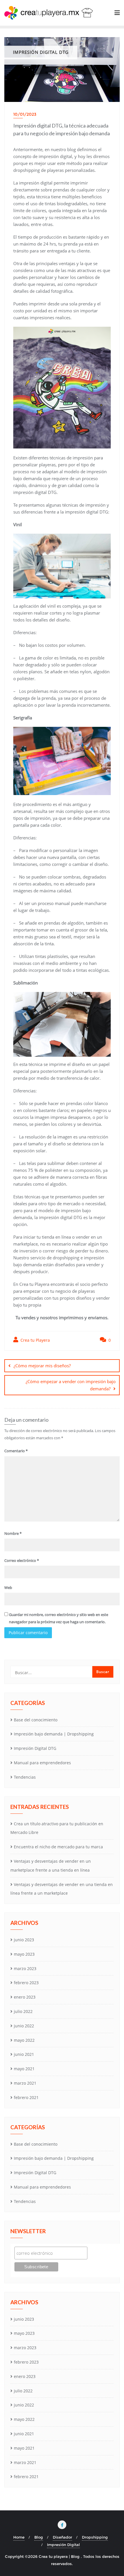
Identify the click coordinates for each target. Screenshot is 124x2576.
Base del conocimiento (36, 1720)
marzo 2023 (25, 1968)
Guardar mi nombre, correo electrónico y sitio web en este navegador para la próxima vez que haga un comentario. (59, 1618)
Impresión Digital (63, 2545)
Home (19, 2537)
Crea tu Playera (35, 1340)
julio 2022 (23, 2011)
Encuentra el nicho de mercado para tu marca (58, 1847)
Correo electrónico (22, 1560)
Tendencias (25, 1777)
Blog (39, 2537)
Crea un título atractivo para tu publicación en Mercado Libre (57, 1828)
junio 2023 (24, 1940)
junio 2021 (24, 2054)
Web (8, 1588)
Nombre (13, 1533)
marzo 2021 (25, 2083)
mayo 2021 (24, 2069)
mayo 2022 (24, 2040)
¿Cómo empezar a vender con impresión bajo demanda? (71, 1385)
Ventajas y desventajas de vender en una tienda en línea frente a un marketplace (62, 1889)
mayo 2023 (24, 1954)
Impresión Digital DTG (35, 1748)
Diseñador (62, 2537)
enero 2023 (25, 1997)
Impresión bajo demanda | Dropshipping (54, 1734)
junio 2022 (24, 2026)
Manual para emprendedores (42, 1763)
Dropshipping (95, 2537)
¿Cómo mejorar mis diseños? (42, 1366)
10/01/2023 (25, 114)
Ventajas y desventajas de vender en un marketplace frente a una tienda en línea (51, 1866)
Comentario (16, 1451)
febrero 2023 (26, 1983)
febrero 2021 (26, 2097)
